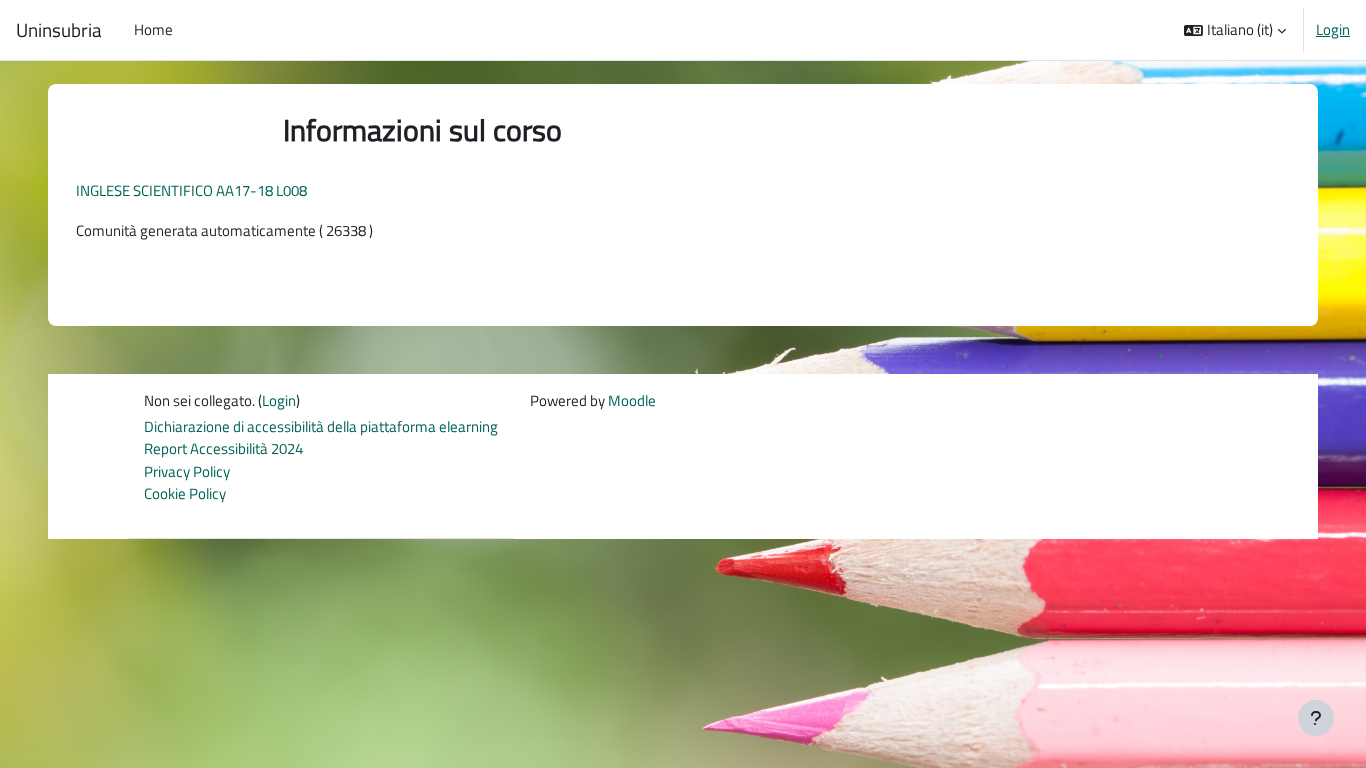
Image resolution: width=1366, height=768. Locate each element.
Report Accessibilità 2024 (223, 448)
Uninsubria (59, 30)
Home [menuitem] (153, 29)
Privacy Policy (187, 471)
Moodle (632, 400)
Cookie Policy (185, 493)
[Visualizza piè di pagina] (1316, 718)
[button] (1235, 30)
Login (1333, 30)
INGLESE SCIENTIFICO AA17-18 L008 (191, 190)
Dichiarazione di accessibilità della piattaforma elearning (321, 426)
